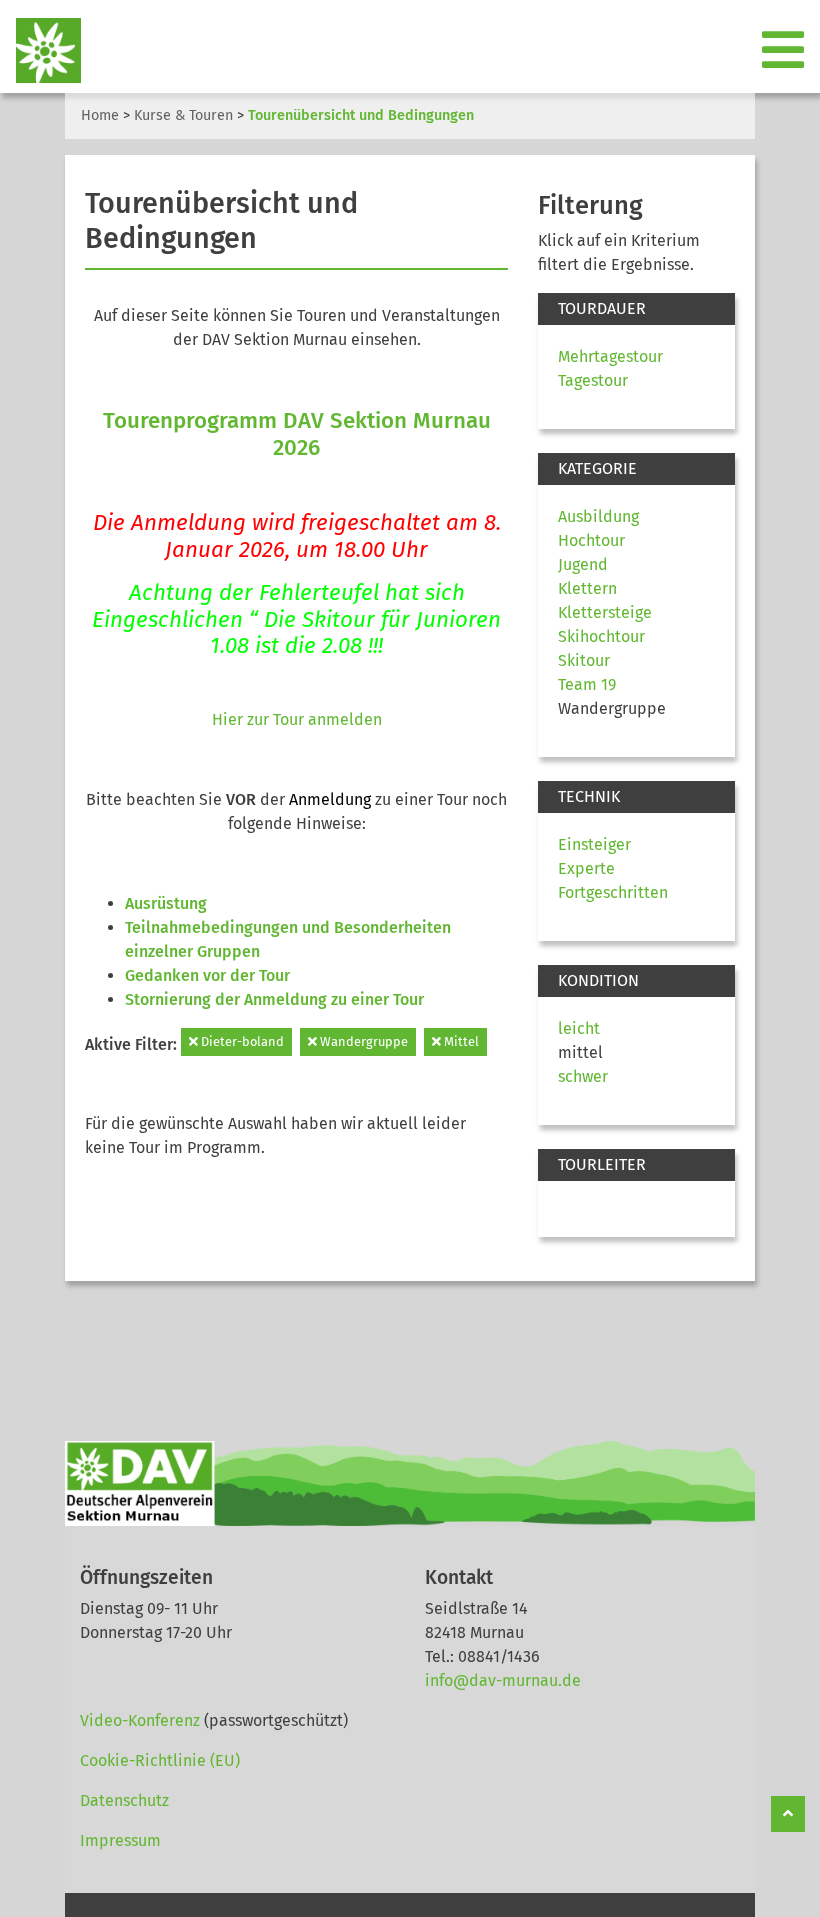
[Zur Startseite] (40, 50)
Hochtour (591, 540)
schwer (583, 1076)
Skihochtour (601, 636)
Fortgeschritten (613, 892)
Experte (586, 868)
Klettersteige (605, 612)
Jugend (583, 564)
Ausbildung (598, 516)
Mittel (460, 1041)
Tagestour (593, 380)
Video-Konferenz (140, 1720)
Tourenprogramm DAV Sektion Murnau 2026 (297, 434)
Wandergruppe (362, 1041)
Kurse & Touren (183, 115)
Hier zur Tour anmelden (297, 719)
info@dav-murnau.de (503, 1680)
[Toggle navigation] (785, 51)
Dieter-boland (241, 1041)
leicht (579, 1028)
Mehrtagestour (610, 356)
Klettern (587, 588)
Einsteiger (594, 844)
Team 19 (587, 684)
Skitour (584, 660)
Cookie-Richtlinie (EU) (160, 1760)
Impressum (120, 1840)
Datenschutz (124, 1800)
